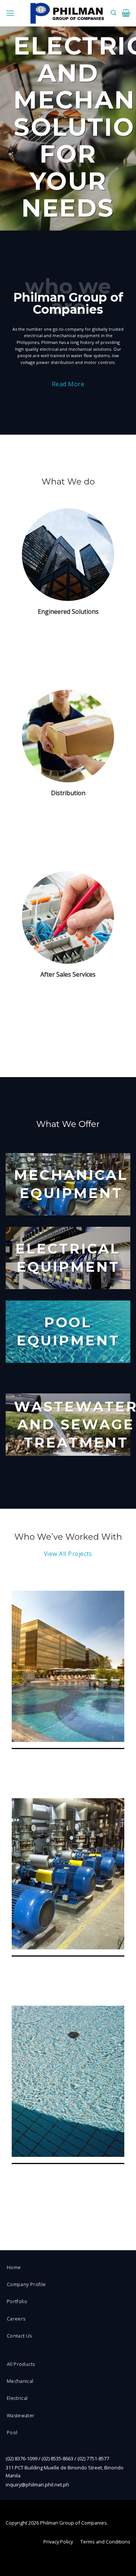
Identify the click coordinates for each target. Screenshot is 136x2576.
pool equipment (68, 1331)
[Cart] (126, 13)
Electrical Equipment (68, 1258)
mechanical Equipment (71, 1184)
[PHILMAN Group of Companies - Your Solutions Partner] (67, 13)
